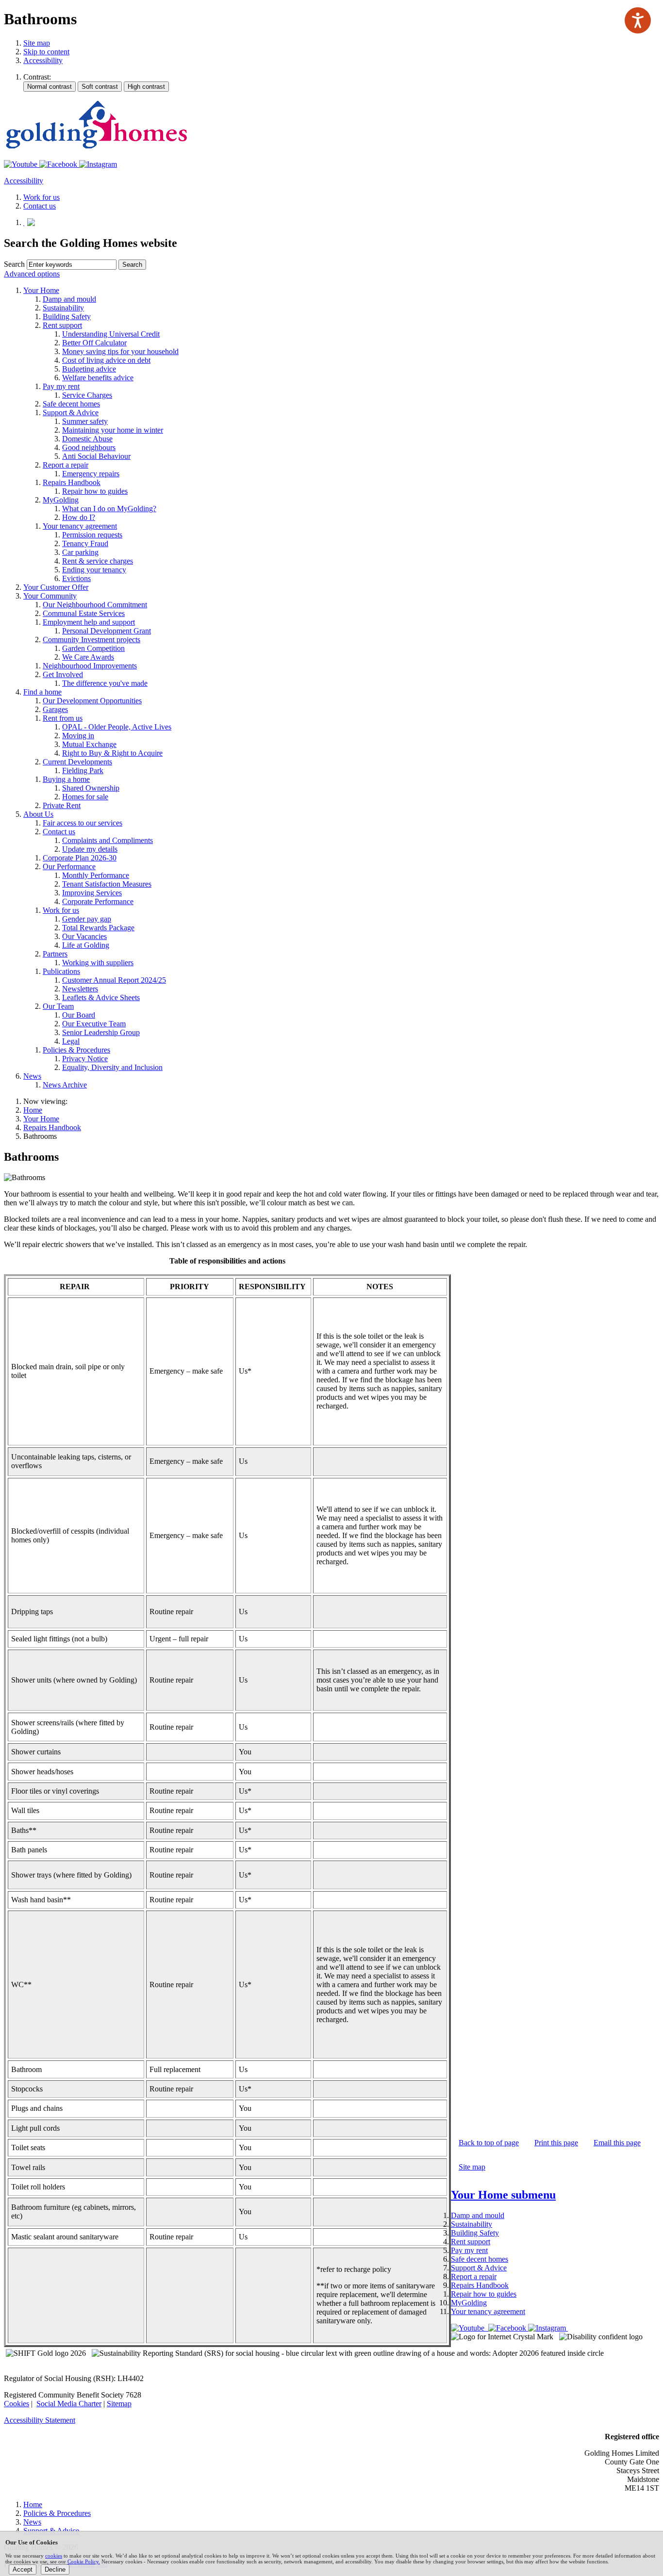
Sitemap (119, 2404)
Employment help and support (89, 622)
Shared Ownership (91, 788)
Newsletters (80, 989)
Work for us (61, 910)
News (32, 1076)
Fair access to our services (83, 823)
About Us (38, 814)
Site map (37, 43)
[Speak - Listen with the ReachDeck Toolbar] (638, 20)
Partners (55, 954)
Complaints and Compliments (108, 840)
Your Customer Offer (56, 587)
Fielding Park (83, 770)
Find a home (42, 692)
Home (33, 1110)
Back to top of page (489, 2143)
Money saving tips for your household (120, 351)
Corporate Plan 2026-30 (80, 858)
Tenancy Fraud (85, 543)
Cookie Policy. (84, 2561)
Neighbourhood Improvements (90, 666)
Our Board (79, 1015)
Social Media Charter (69, 2404)
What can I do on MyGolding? (109, 509)
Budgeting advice (89, 369)
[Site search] (72, 265)
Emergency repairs (91, 474)
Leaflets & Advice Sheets (101, 997)
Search (14, 264)
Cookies (17, 2404)
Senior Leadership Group (101, 1032)
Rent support (62, 325)
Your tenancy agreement (80, 526)
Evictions (76, 578)
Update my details (90, 849)
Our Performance (69, 867)
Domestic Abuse (87, 439)
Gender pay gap (87, 919)
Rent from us (63, 718)
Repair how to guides (95, 491)
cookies (54, 2556)
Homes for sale (85, 797)
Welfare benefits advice (98, 378)
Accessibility (43, 60)
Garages (55, 709)
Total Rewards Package (98, 928)
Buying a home (66, 779)
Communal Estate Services (84, 613)
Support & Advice (71, 413)
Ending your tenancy (94, 570)
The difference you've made (105, 683)
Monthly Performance (96, 875)
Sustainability (63, 308)
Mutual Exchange (89, 744)
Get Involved (63, 674)
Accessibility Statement (40, 2420)
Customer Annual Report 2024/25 (114, 980)
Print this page (556, 2143)
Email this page (617, 2143)
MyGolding (61, 500)
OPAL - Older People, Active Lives (117, 727)
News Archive (65, 1085)
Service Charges (87, 395)
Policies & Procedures (76, 1050)
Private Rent (62, 805)
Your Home (41, 290)
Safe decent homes (71, 404)
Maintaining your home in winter (113, 430)
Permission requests (92, 535)
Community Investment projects (91, 640)
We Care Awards (88, 657)
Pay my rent (61, 386)
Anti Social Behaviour (96, 456)
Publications (61, 971)
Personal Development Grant (107, 631)
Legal (71, 1041)
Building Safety (67, 316)
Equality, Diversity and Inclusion (112, 1067)
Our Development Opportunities (92, 701)
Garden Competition (93, 648)
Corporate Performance (98, 901)
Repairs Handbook (72, 482)
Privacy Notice (85, 1059)
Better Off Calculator (94, 343)
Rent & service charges (98, 561)
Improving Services (92, 893)
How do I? (79, 517)
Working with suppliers (98, 963)
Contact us (59, 832)
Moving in (78, 736)
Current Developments (77, 762)
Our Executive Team (94, 1024)
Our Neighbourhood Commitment (95, 605)
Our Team (58, 1006)
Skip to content (46, 52)
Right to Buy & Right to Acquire (112, 753)
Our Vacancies (84, 936)
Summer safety (85, 421)
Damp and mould (69, 299)
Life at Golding (86, 945)
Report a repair (66, 465)
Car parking (80, 552)
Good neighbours (89, 447)
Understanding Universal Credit (111, 334)
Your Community (50, 596)
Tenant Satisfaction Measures (107, 884)
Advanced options (32, 274)
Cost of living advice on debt (106, 360)
